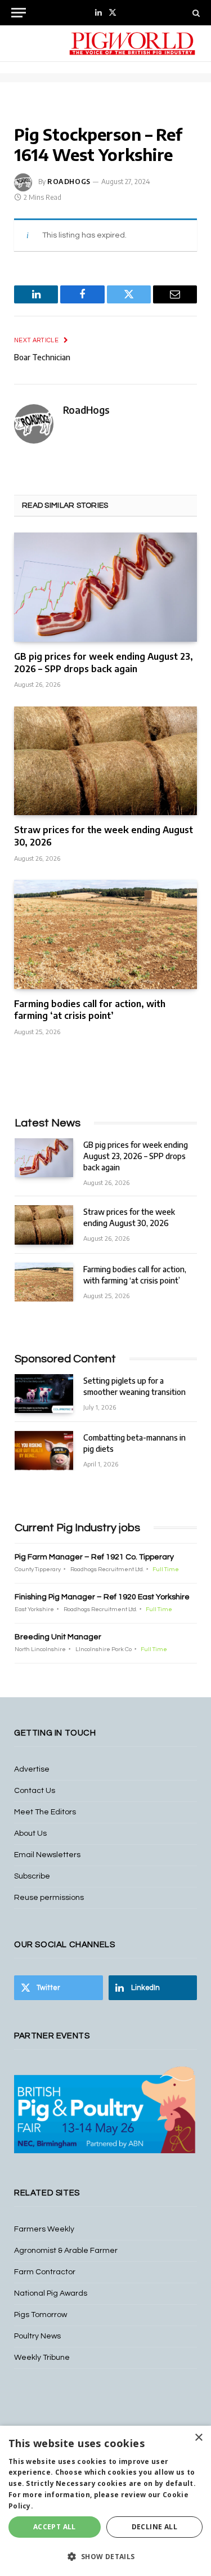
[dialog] (105, 2501)
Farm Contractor (45, 2272)
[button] (105, 2556)
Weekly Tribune (42, 2358)
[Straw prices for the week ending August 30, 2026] (105, 761)
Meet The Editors (45, 1812)
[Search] (195, 13)
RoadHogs (69, 182)
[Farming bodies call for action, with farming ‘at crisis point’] (105, 934)
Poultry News (37, 2336)
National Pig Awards (51, 2293)
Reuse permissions (49, 1898)
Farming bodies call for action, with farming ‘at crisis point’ (90, 1010)
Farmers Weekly (44, 2229)
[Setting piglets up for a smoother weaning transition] (44, 1394)
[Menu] (19, 13)
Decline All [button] (154, 2527)
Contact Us (35, 1791)
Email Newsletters (47, 1855)
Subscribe (32, 1876)
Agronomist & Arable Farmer (66, 2251)
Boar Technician (42, 357)
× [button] (198, 2438)
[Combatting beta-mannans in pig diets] (44, 1450)
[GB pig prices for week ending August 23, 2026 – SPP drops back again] (105, 587)
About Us (30, 1833)
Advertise (32, 1769)
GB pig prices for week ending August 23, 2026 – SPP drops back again (104, 663)
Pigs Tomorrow (41, 2315)
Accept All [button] (55, 2527)
